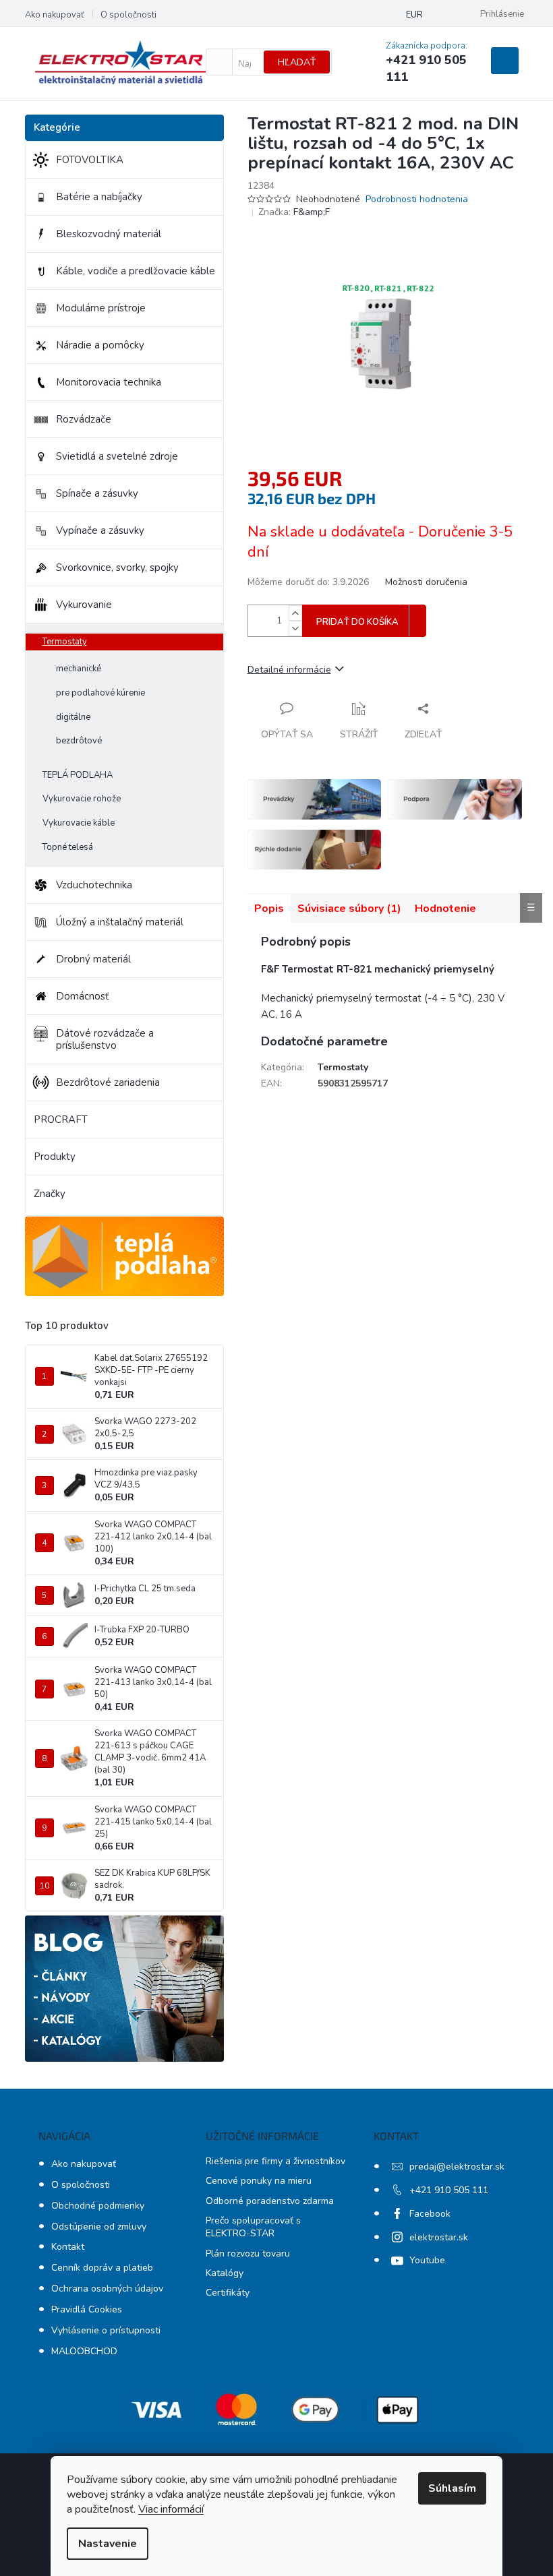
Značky (50, 1194)
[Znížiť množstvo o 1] (295, 628)
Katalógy (225, 2273)
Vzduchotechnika (94, 885)
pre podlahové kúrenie (100, 693)
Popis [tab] (269, 909)
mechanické (79, 669)
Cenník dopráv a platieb (102, 2268)
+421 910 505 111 (449, 2190)
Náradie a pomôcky (100, 345)
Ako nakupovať (54, 15)
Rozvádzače (84, 419)
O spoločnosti (128, 15)
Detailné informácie (289, 670)
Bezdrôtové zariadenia (108, 1082)
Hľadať (297, 62)
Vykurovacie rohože (82, 799)
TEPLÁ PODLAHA (78, 775)
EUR (414, 15)
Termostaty (65, 642)
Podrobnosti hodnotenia (417, 199)
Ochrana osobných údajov (107, 2289)
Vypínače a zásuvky (100, 530)
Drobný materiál (93, 959)
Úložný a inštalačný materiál (120, 922)
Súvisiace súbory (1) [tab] (349, 909)
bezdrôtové (79, 741)
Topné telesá (68, 847)
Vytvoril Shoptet (518, 2527)
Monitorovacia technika (109, 382)
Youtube (427, 2260)
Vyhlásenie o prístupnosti (106, 2330)
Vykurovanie (84, 605)
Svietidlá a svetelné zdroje (117, 456)
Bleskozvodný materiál (109, 234)
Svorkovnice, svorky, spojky (117, 568)
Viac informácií (171, 2509)
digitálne (73, 717)
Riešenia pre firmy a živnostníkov (275, 2161)
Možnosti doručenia (426, 582)
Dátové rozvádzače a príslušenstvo (105, 1039)
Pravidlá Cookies (87, 2309)
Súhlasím (452, 2488)
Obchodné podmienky (98, 2206)
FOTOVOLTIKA (90, 160)
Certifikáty (228, 2293)
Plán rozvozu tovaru (248, 2253)
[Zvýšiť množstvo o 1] (295, 613)
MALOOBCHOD (84, 2351)
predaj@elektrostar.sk (457, 2167)
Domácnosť (82, 996)
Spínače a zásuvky (97, 493)
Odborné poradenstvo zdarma (270, 2201)
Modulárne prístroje (101, 308)
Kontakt (68, 2247)
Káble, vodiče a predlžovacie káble (136, 271)
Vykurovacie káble (79, 823)
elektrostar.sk (439, 2237)
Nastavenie (108, 2544)
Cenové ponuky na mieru (259, 2181)
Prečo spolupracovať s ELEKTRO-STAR (253, 2227)
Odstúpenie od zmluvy (99, 2227)
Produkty (55, 1157)
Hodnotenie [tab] (445, 909)
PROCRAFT (61, 1120)
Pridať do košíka (357, 622)
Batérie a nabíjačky (99, 197)
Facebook (430, 2214)
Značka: (294, 212)
